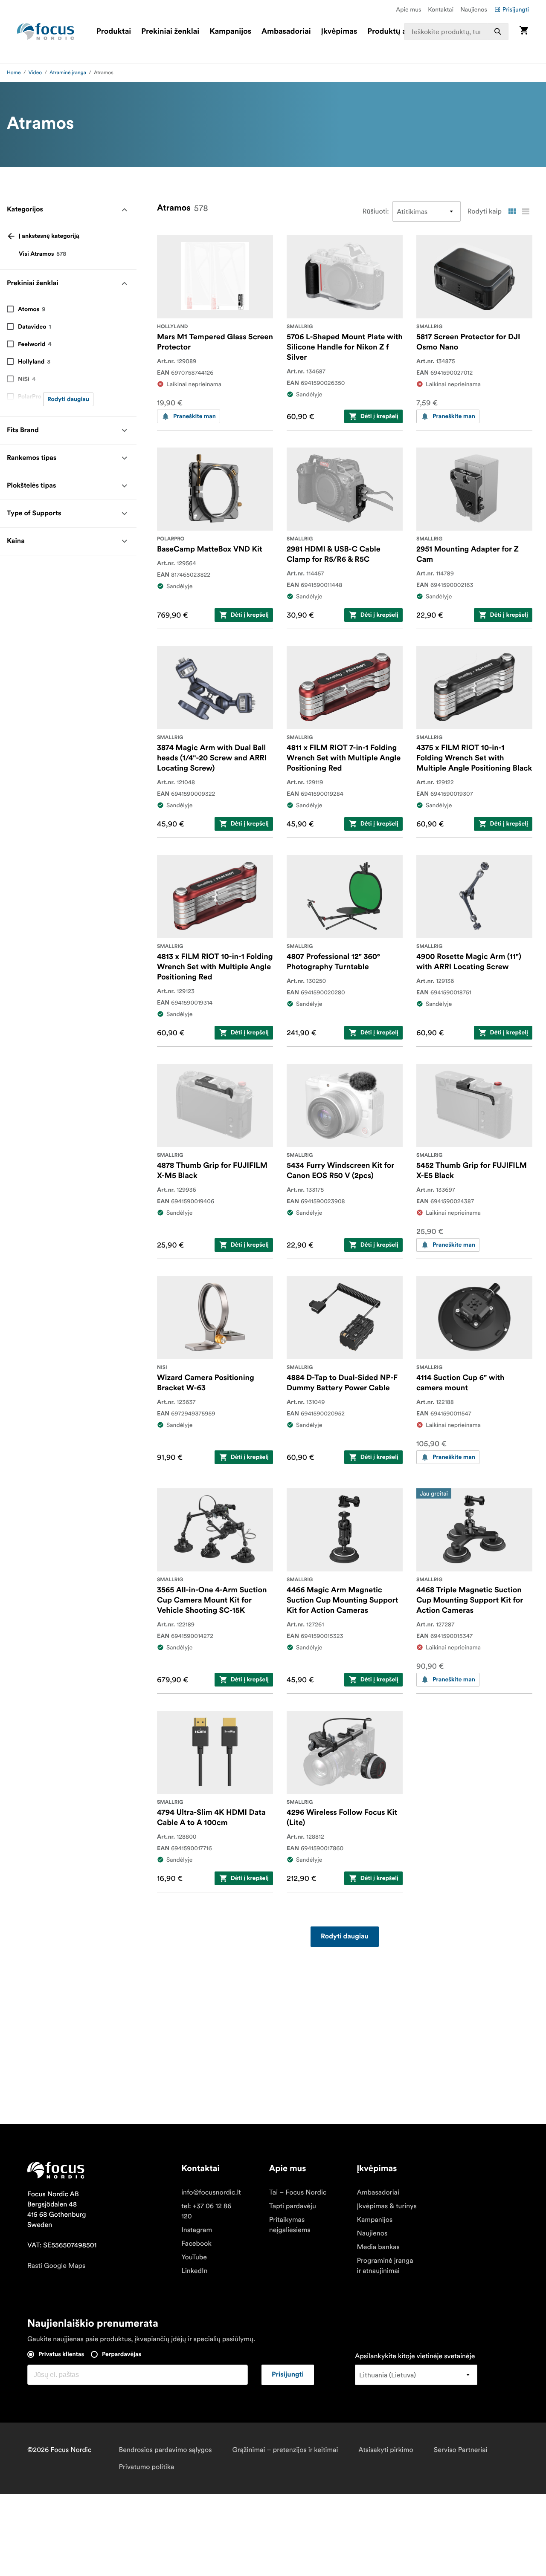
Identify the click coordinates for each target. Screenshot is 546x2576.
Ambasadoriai (286, 32)
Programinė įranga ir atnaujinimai (385, 2266)
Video (35, 73)
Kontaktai (441, 9)
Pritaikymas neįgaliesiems (290, 2225)
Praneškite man (195, 416)
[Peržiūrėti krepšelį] (524, 31)
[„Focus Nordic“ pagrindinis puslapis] (46, 32)
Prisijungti (516, 9)
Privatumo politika (146, 2467)
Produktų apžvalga (401, 32)
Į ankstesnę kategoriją (49, 236)
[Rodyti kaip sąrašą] (526, 211)
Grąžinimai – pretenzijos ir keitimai (285, 2450)
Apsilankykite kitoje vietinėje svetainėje (415, 2356)
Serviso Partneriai (461, 2450)
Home (14, 73)
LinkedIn (194, 2271)
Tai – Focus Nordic (298, 2192)
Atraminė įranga (68, 73)
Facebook (196, 2244)
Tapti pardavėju (293, 2206)
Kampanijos (230, 32)
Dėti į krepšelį (379, 416)
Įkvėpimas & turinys (387, 2206)
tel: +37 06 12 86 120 (206, 2211)
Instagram (197, 2230)
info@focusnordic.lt (211, 2192)
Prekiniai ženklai (170, 32)
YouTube (194, 2257)
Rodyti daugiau (68, 399)
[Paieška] (498, 32)
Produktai (114, 32)
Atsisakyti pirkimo (386, 2450)
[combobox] (457, 32)
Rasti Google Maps (56, 2266)
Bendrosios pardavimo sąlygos (165, 2450)
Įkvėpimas (339, 32)
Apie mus (408, 9)
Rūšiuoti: (376, 211)
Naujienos (474, 9)
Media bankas (378, 2247)
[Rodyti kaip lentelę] (512, 211)
